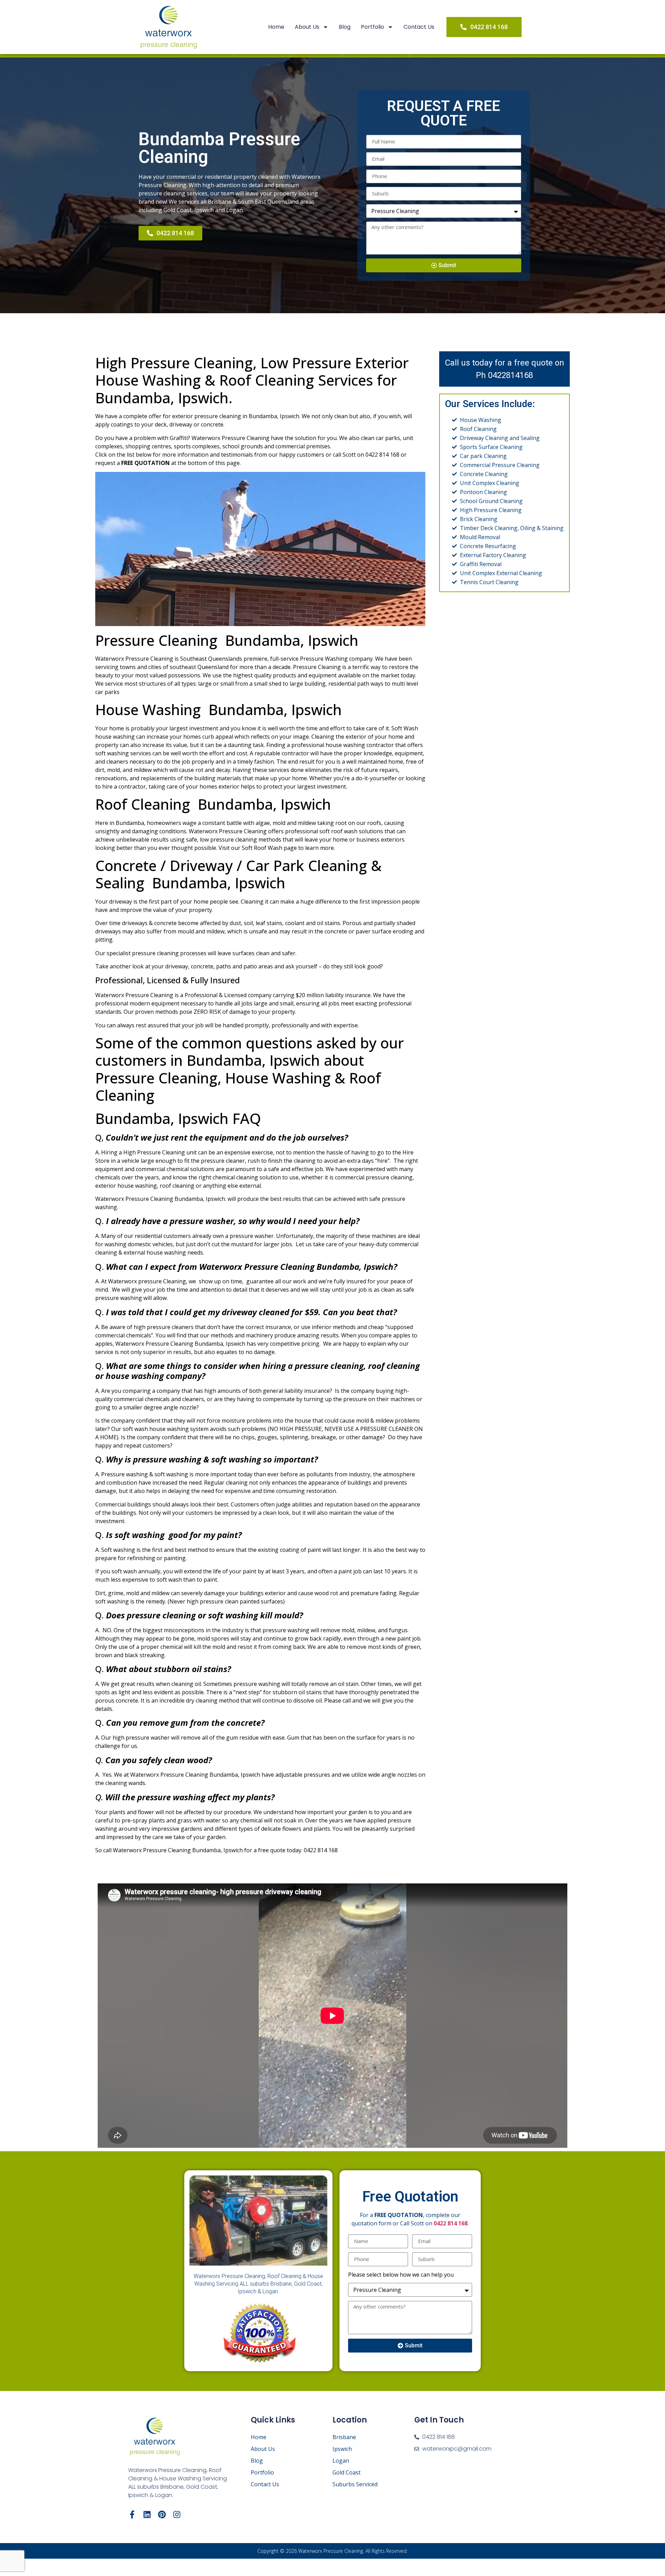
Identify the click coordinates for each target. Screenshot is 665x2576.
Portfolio (373, 27)
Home (276, 27)
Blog (345, 27)
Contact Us (419, 27)
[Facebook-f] (132, 2515)
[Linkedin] (147, 2515)
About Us (307, 27)
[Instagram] (177, 2515)
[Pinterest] (162, 2515)
